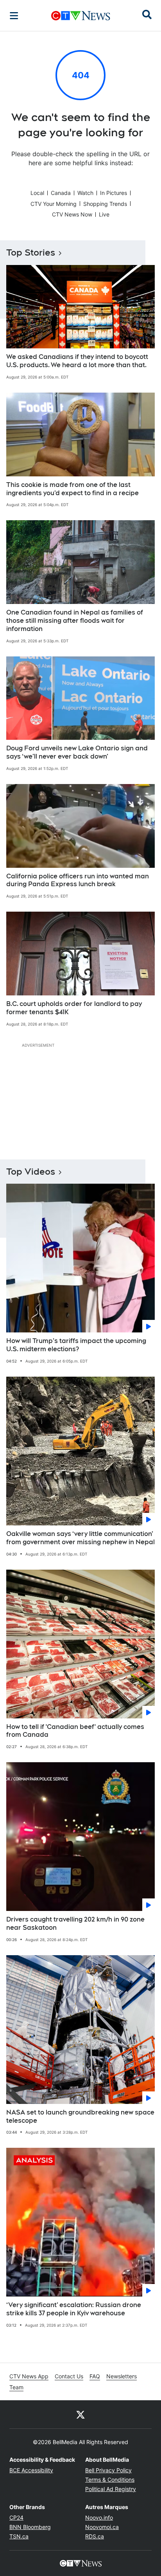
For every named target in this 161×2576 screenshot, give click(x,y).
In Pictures (114, 193)
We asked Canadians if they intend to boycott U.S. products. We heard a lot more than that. (77, 361)
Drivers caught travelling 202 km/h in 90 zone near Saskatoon (75, 1923)
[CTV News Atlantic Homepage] (81, 16)
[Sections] (14, 16)
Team (16, 2387)
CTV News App (29, 2376)
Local (37, 193)
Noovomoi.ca (102, 2527)
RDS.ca (95, 2536)
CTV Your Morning (54, 204)
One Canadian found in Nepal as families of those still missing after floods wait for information (75, 621)
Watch (85, 193)
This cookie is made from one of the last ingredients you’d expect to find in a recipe (72, 489)
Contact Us (69, 2376)
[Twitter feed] (80, 2414)
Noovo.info (99, 2517)
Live (104, 214)
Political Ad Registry (111, 2489)
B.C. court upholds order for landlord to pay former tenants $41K (74, 1008)
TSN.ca (19, 2536)
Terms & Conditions (110, 2480)
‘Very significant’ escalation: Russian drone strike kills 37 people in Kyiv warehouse (74, 2309)
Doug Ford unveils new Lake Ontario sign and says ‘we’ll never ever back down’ (77, 752)
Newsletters (122, 2376)
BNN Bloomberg (30, 2527)
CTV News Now (72, 214)
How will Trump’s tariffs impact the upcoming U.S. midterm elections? (76, 1345)
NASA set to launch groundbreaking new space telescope (80, 2116)
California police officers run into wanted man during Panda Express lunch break (78, 880)
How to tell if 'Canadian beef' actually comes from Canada (75, 1731)
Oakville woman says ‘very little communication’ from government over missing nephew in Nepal (80, 1538)
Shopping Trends (105, 204)
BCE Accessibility (31, 2470)
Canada (61, 193)
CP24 (16, 2517)
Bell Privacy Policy (108, 2470)
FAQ (95, 2376)
